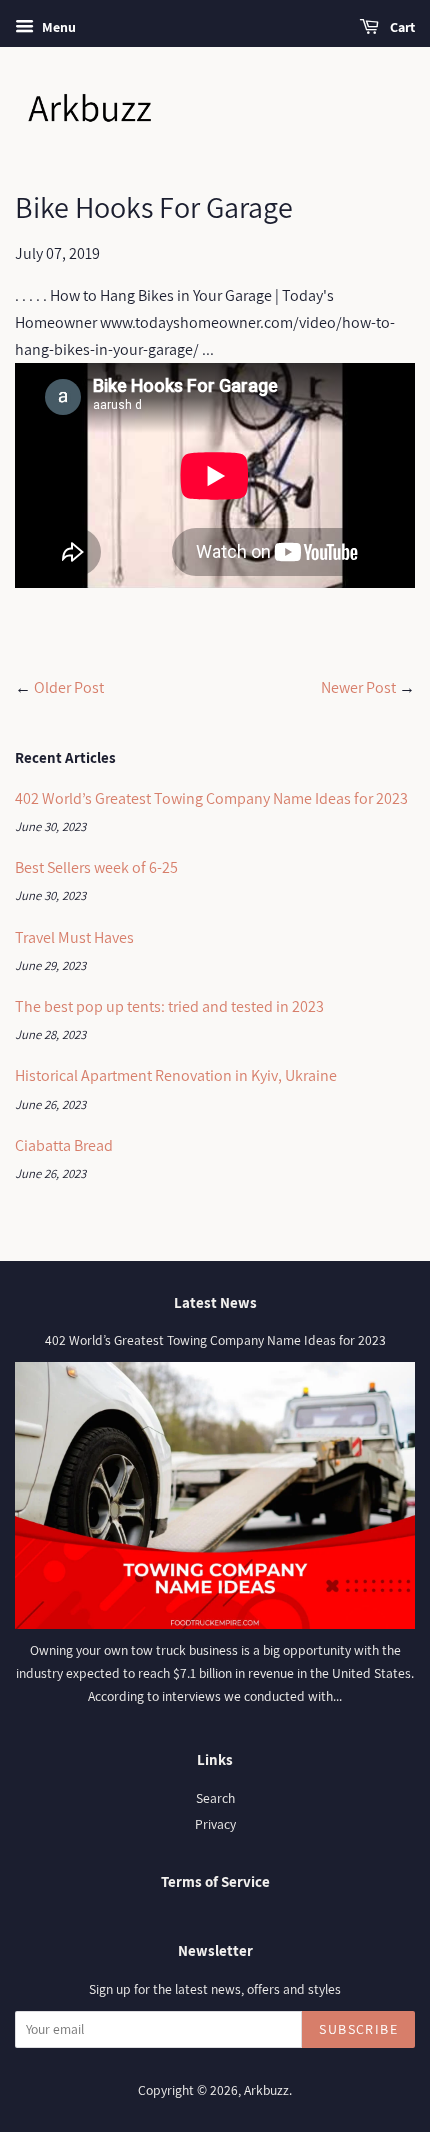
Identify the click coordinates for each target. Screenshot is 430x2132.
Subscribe (358, 2029)
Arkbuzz (266, 2090)
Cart (401, 27)
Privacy (215, 1824)
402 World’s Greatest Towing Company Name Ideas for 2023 (211, 798)
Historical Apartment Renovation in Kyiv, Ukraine (176, 1075)
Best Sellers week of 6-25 (96, 867)
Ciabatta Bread (64, 1145)
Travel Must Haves (74, 937)
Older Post (69, 687)
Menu (57, 27)
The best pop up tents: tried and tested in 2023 (169, 1006)
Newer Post (358, 687)
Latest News (215, 1302)
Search (215, 1798)
